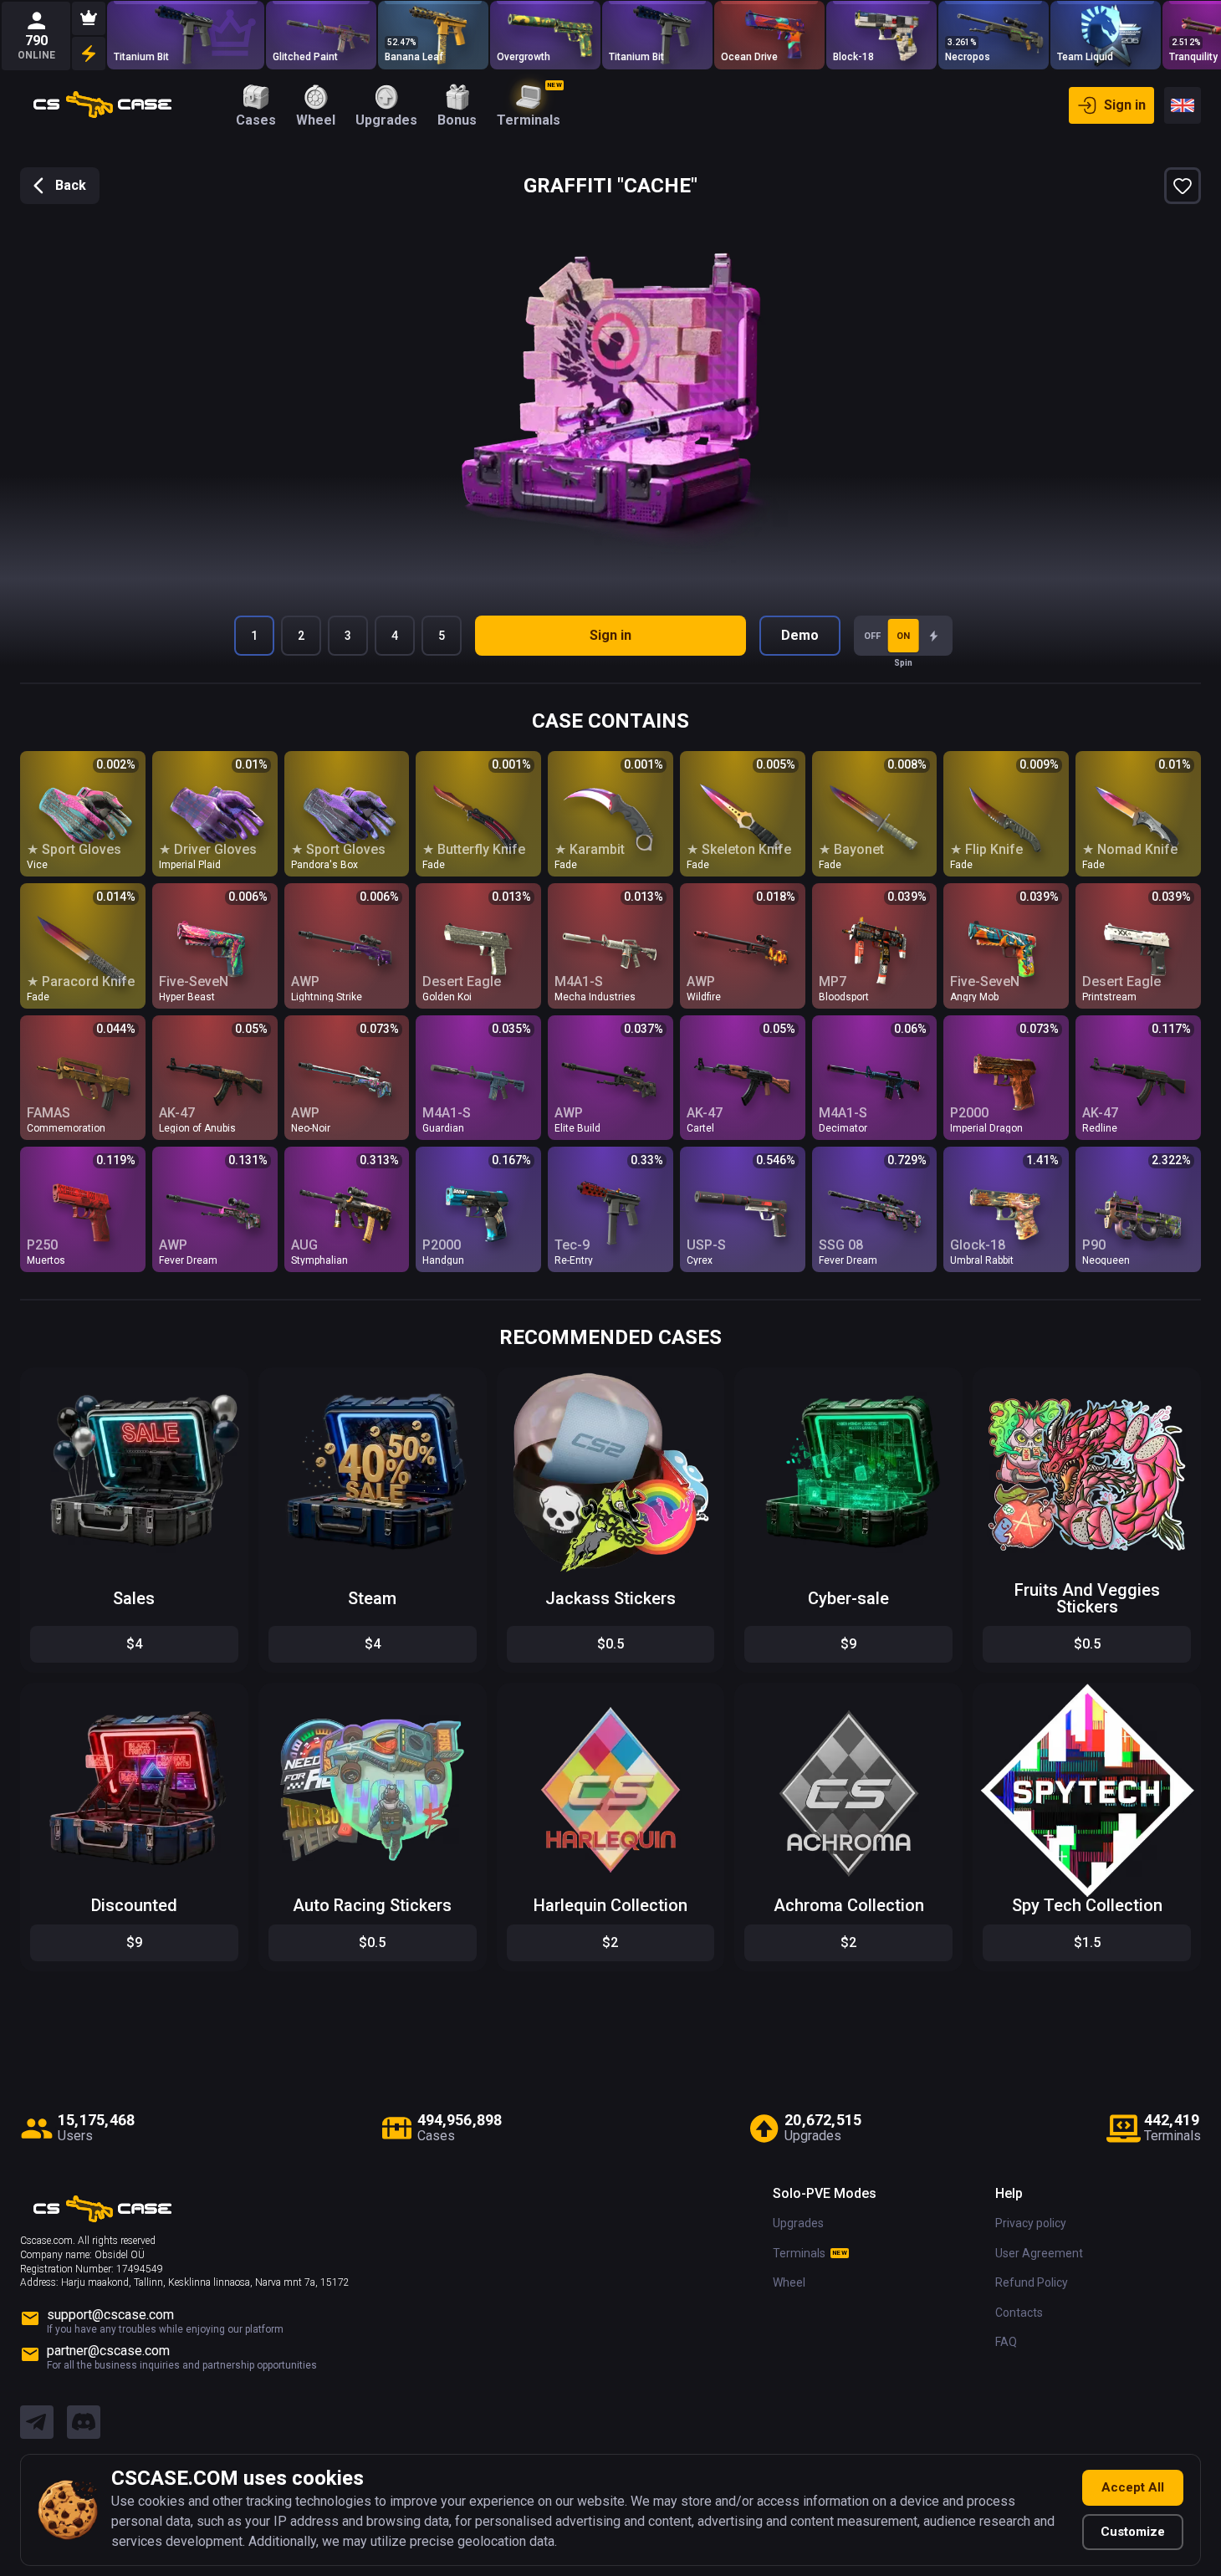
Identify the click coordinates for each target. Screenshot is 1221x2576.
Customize (1133, 2532)
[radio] (934, 636)
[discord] (84, 2423)
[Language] (1183, 105)
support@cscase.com (110, 2315)
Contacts (1019, 2313)
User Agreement (1039, 2253)
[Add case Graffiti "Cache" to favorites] (1183, 186)
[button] (222, 1385)
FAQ (1006, 2342)
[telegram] (37, 2423)
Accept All (1133, 2487)
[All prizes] (89, 54)
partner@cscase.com (108, 2351)
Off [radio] (872, 636)
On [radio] (903, 636)
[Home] (102, 105)
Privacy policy (1031, 2223)
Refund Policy (1032, 2282)
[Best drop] (89, 18)
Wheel (789, 2282)
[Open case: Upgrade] (433, 35)
